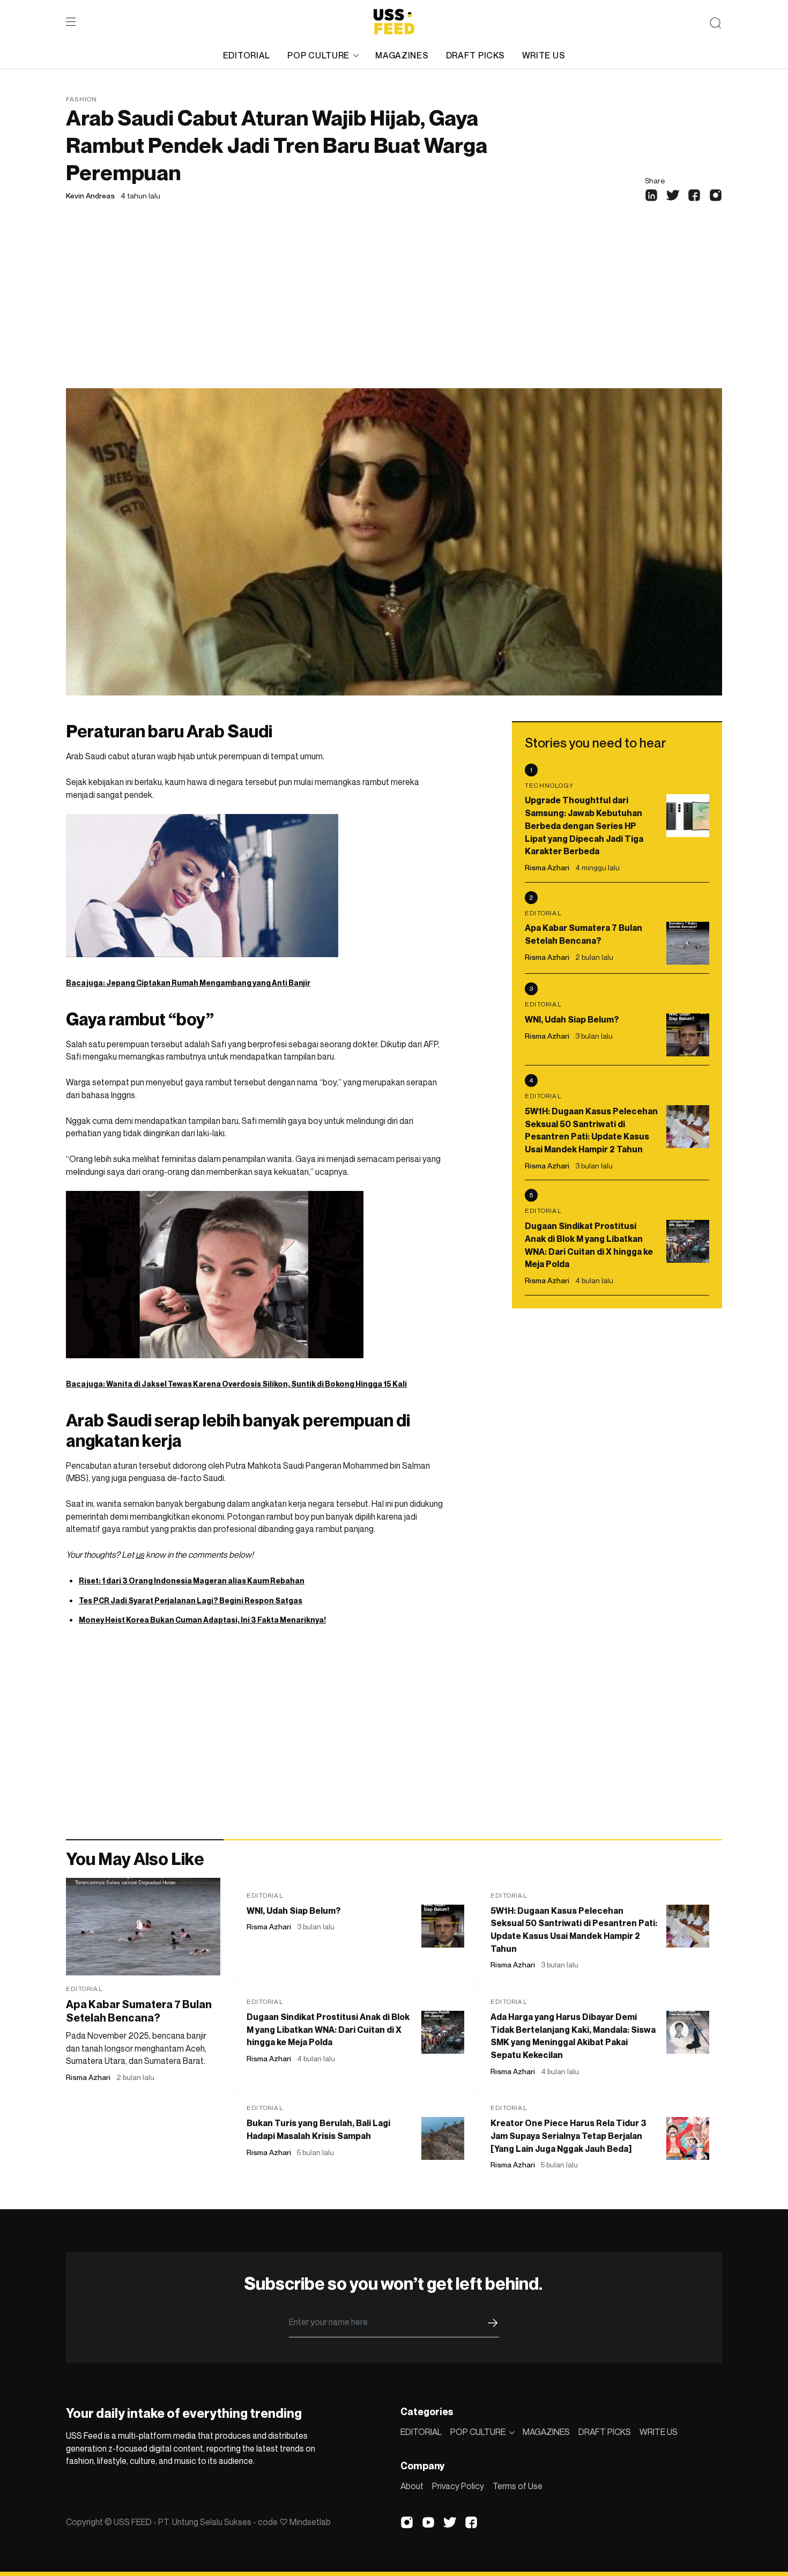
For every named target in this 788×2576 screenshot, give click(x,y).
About (412, 2486)
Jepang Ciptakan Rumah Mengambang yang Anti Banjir (208, 983)
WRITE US (544, 55)
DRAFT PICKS (475, 55)
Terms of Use (518, 2486)
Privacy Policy (458, 2486)
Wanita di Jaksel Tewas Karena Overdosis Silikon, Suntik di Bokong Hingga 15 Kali (257, 1384)
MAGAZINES (402, 55)
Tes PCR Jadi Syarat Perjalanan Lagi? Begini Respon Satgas (191, 1600)
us (140, 1555)
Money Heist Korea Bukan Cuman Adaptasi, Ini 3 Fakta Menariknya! (202, 1620)
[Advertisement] (394, 308)
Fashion (81, 99)
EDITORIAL (247, 55)
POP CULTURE (318, 55)
